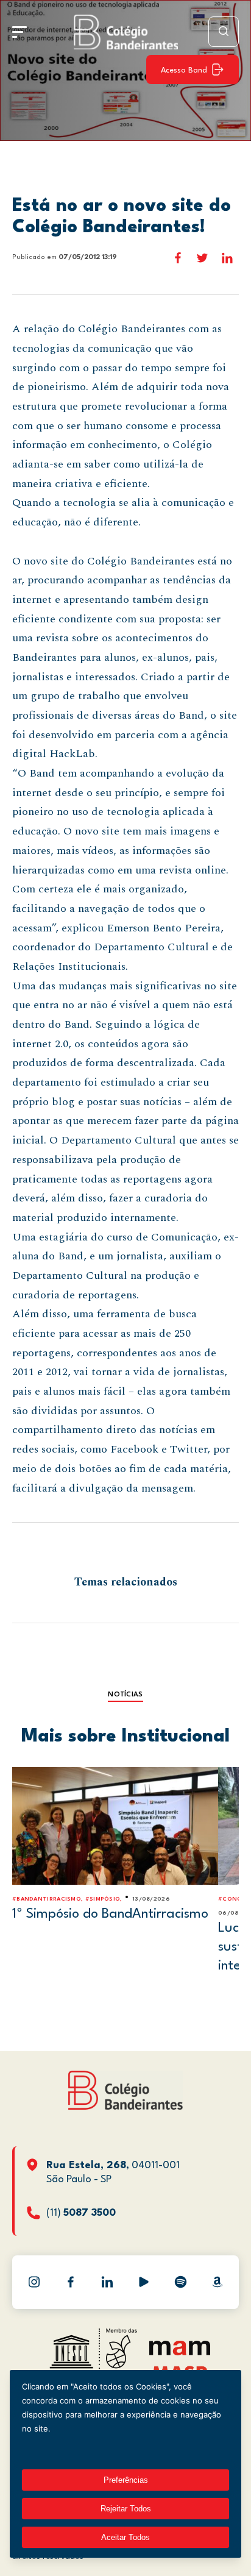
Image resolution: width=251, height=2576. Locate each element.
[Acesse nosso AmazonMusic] (217, 2282)
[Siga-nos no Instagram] (34, 2282)
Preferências (126, 2480)
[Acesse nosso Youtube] (144, 2282)
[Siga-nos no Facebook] (71, 2282)
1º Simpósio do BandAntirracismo (110, 1914)
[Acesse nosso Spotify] (180, 2282)
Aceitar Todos (125, 2537)
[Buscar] (224, 32)
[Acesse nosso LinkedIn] (107, 2282)
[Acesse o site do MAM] (180, 2353)
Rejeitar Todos (126, 2509)
